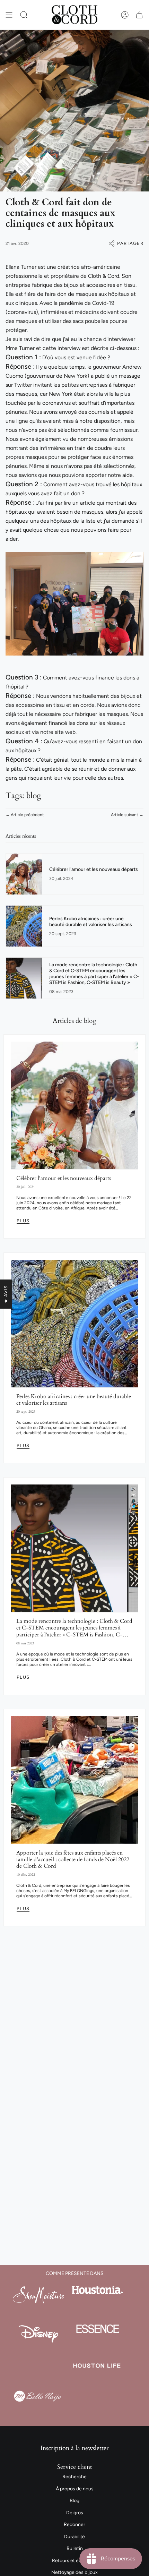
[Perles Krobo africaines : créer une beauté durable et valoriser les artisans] (74, 1324)
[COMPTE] (125, 15)
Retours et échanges (75, 2561)
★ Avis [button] (6, 1294)
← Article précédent (25, 815)
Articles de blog (74, 1021)
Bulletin (75, 2548)
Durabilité (74, 2537)
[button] (24, 15)
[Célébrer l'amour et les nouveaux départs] (74, 1105)
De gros (75, 2513)
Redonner (74, 2524)
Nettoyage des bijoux (74, 2572)
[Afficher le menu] (9, 15)
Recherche (74, 2477)
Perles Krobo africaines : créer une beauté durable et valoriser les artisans (74, 1400)
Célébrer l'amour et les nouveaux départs (64, 1178)
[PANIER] (139, 15)
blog (34, 795)
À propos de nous (75, 2489)
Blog (74, 2501)
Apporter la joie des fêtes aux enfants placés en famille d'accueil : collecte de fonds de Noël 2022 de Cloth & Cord (73, 1860)
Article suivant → (127, 815)
